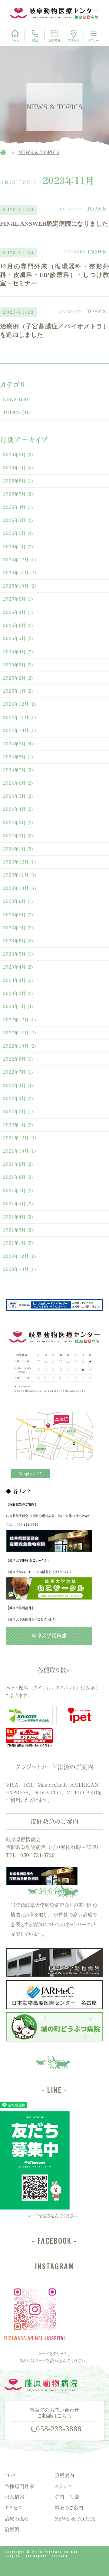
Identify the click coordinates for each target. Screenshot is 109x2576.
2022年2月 (18, 1112)
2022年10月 (19, 1046)
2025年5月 (18, 638)
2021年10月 (19, 1151)
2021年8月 (18, 1177)
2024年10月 (19, 731)
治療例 (12, 2529)
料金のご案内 (69, 2508)
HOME (3, 152)
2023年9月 (18, 901)
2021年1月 (18, 1243)
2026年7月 (18, 468)
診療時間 (54, 40)
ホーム (15, 40)
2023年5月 (18, 954)
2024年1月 (18, 849)
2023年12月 (19, 862)
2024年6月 (18, 783)
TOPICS (18, 413)
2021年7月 (18, 1191)
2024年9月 (18, 744)
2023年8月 (18, 915)
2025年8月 (18, 612)
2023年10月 (19, 888)
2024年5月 (18, 796)
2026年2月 (18, 533)
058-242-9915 (28, 1524)
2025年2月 (18, 678)
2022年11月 (19, 1033)
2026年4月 (18, 507)
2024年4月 (18, 809)
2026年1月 (18, 547)
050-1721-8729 (37, 1855)
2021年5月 (18, 1204)
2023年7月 (18, 928)
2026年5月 (18, 494)
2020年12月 (19, 1256)
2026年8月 (18, 455)
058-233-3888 (59, 2429)
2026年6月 (18, 481)
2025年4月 (18, 652)
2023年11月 (19, 875)
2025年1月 (18, 691)
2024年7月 (18, 770)
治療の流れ (17, 2519)
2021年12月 (19, 1138)
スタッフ (63, 2486)
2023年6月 (18, 941)
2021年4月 (18, 1217)
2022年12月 (19, 1020)
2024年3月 (18, 823)
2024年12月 (19, 704)
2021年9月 (18, 1164)
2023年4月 (18, 967)
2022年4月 (18, 1086)
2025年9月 (18, 599)
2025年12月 (19, 560)
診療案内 (64, 2475)
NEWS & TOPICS (75, 2519)
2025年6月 (18, 625)
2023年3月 (18, 980)
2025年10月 (19, 586)
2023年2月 (18, 993)
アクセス (74, 40)
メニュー (93, 40)
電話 (35, 40)
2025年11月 (19, 573)
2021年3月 (18, 1230)
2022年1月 (18, 1125)
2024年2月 (18, 836)
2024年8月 (18, 757)
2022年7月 (18, 1072)
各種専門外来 (19, 2486)
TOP (10, 2475)
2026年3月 (18, 520)
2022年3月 (18, 1099)
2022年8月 (18, 1059)
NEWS (17, 399)
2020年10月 (19, 1269)
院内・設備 (67, 2497)
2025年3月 (18, 665)
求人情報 (14, 2497)
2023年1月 (18, 1006)
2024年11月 (19, 718)
